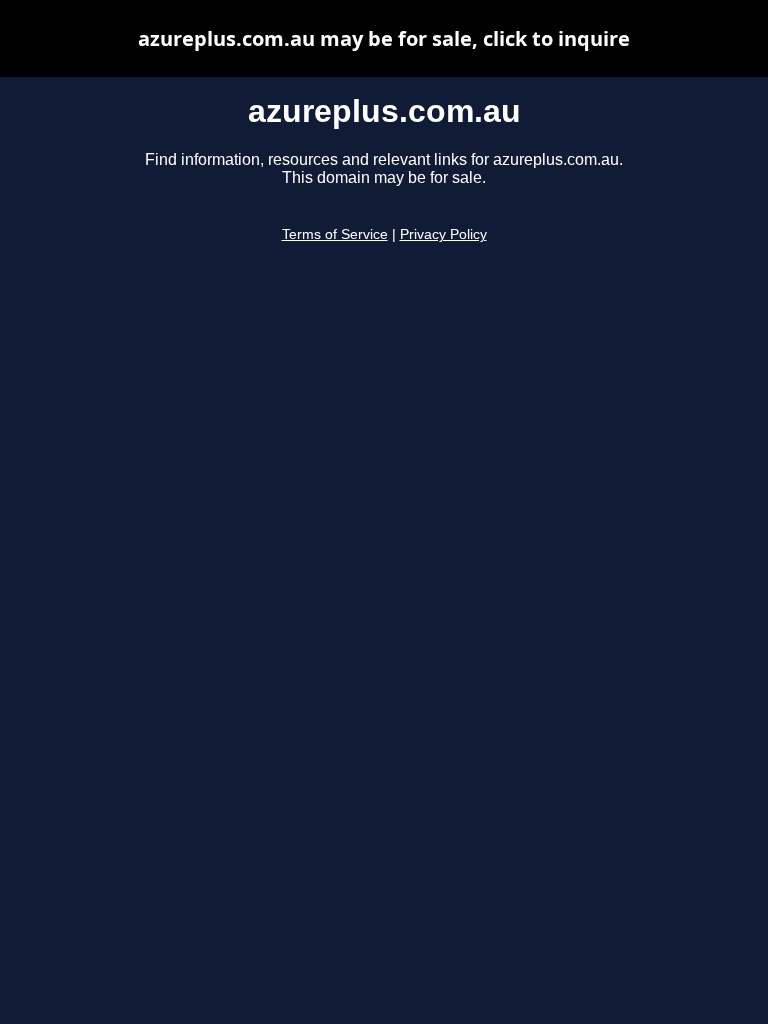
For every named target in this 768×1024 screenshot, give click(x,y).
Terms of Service (335, 234)
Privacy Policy (443, 234)
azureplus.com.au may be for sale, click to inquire (384, 38)
